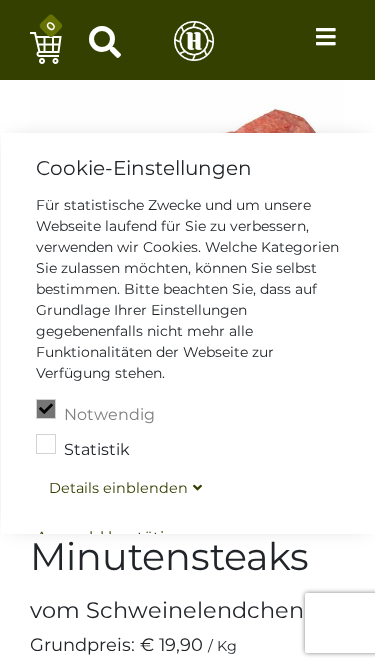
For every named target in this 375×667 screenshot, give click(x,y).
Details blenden (117, 488)
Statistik (96, 449)
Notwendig (108, 414)
